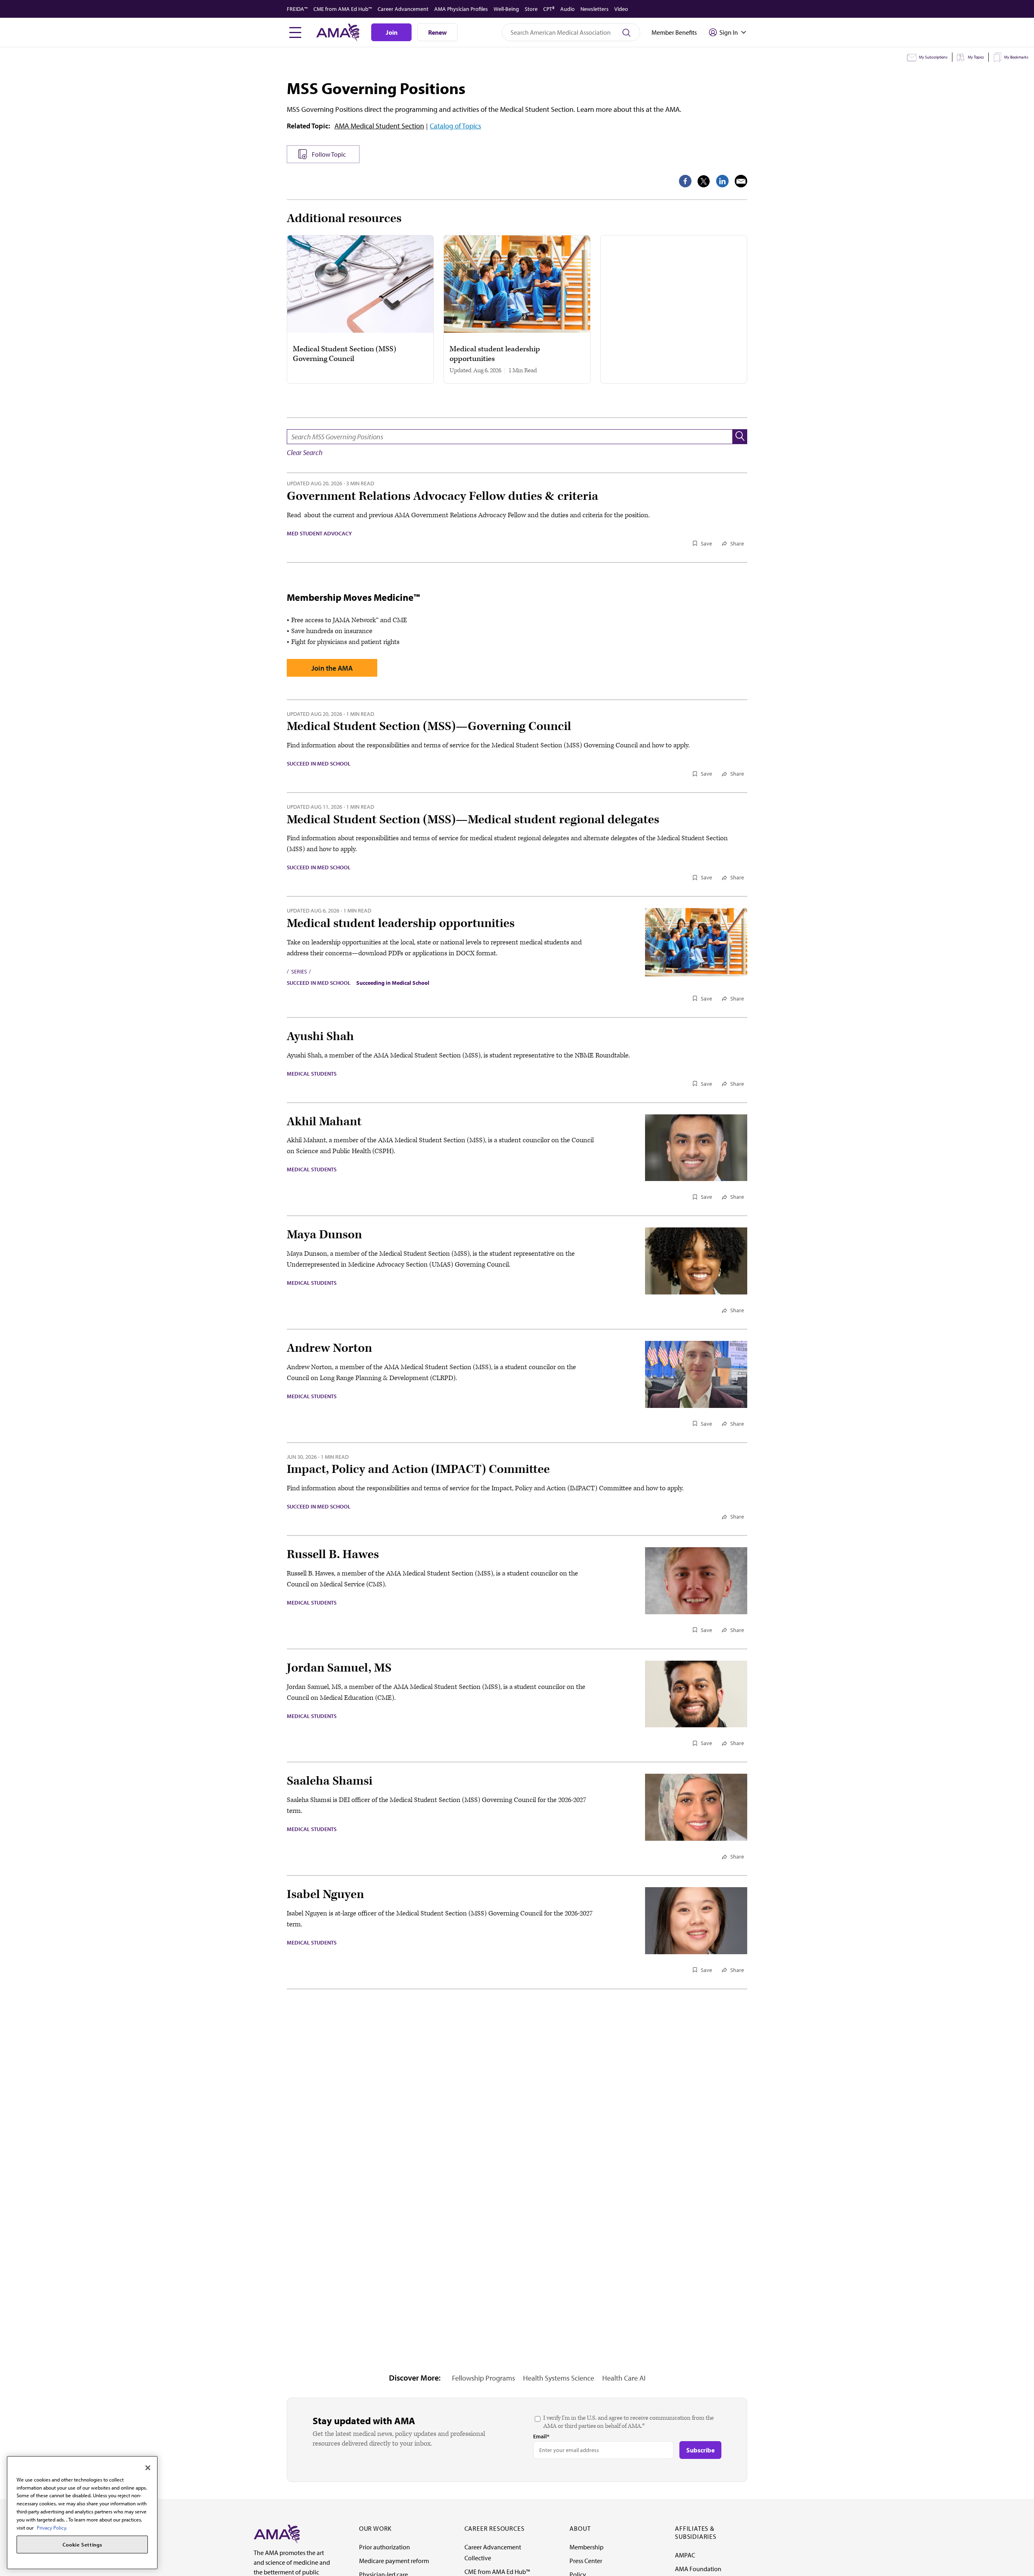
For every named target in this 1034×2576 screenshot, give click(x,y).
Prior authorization (385, 2547)
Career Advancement (403, 9)
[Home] (277, 2533)
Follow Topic (329, 154)
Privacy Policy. (52, 2527)
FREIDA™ (297, 9)
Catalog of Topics (455, 126)
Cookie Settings (82, 2545)
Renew (437, 32)
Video (621, 9)
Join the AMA (332, 668)
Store (531, 9)
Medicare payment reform (394, 2561)
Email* (541, 2436)
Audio (567, 9)
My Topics (976, 57)
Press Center (586, 2561)
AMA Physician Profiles (461, 9)
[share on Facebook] (685, 181)
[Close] (148, 2468)
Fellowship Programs (483, 2378)
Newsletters (595, 9)
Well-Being (506, 9)
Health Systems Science (559, 2378)
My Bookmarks (1016, 57)
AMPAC (685, 2555)
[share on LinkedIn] (722, 181)
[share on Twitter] (704, 181)
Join (392, 32)
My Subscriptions (933, 57)
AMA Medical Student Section (379, 126)
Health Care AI (624, 2378)
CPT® (549, 9)
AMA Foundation (698, 2569)
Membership (586, 2547)
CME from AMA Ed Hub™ (343, 9)
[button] (740, 437)
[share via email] (741, 181)
